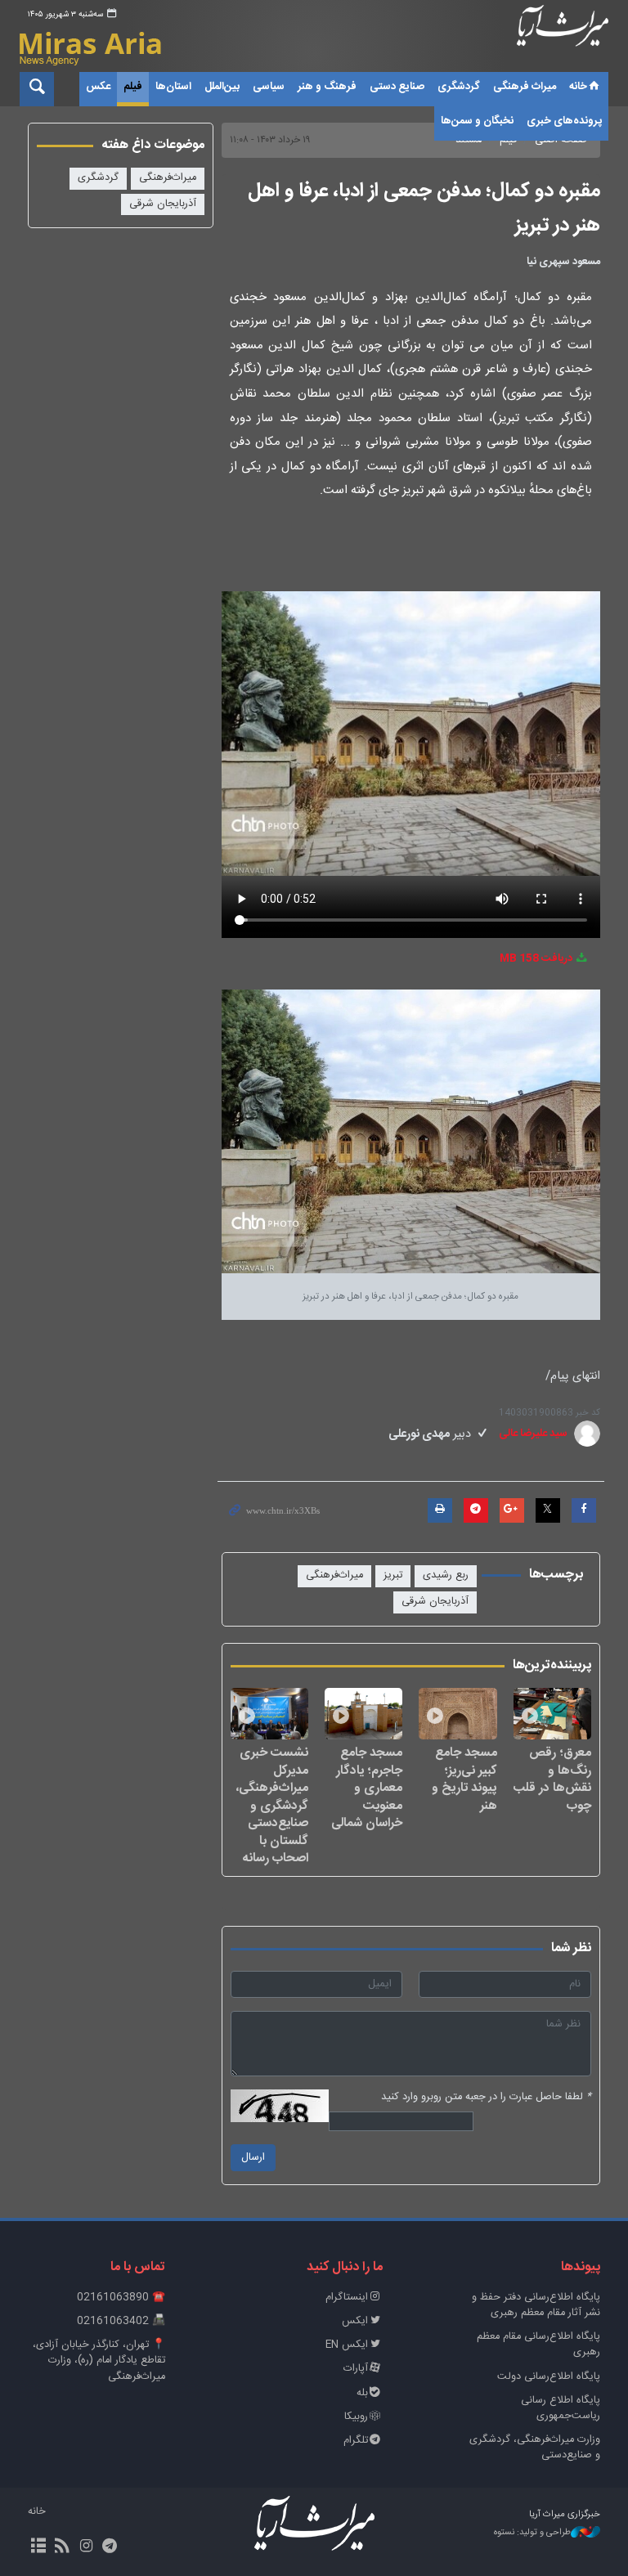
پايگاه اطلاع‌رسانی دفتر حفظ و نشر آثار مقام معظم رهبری (536, 2305)
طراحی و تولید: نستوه (532, 2533)
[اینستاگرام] (85, 2547)
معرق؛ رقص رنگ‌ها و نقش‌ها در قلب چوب (552, 1779)
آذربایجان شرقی (435, 1602)
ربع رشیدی (446, 1575)
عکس (98, 87)
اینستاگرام (347, 2298)
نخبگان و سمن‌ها (477, 121)
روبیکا (356, 2417)
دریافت (537, 959)
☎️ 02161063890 (121, 2298)
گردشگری (459, 87)
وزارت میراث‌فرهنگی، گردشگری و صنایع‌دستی (535, 2448)
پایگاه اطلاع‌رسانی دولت (549, 2377)
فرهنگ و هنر (327, 87)
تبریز (393, 1575)
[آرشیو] (38, 2547)
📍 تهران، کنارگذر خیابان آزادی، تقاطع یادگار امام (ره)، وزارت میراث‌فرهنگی (99, 2361)
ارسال (253, 2158)
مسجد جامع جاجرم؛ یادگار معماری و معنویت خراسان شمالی (367, 1788)
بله (362, 2393)
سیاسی (269, 87)
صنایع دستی (397, 87)
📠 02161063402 (121, 2321)
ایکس (355, 2321)
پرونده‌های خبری (564, 121)
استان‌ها (173, 87)
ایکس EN (347, 2345)
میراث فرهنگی (525, 87)
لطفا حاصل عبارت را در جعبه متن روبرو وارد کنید (486, 2097)
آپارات (356, 2369)
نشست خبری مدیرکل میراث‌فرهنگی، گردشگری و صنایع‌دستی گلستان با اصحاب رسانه (272, 1805)
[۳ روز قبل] (552, 1714)
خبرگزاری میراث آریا (563, 38)
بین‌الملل (222, 87)
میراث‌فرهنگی (334, 1575)
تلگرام (356, 2441)
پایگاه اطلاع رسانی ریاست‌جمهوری (561, 2408)
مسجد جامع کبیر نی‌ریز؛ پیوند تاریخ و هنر (464, 1779)
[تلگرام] (110, 2547)
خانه (578, 87)
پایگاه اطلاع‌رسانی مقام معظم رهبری (538, 2345)
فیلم (133, 87)
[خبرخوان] (62, 2547)
